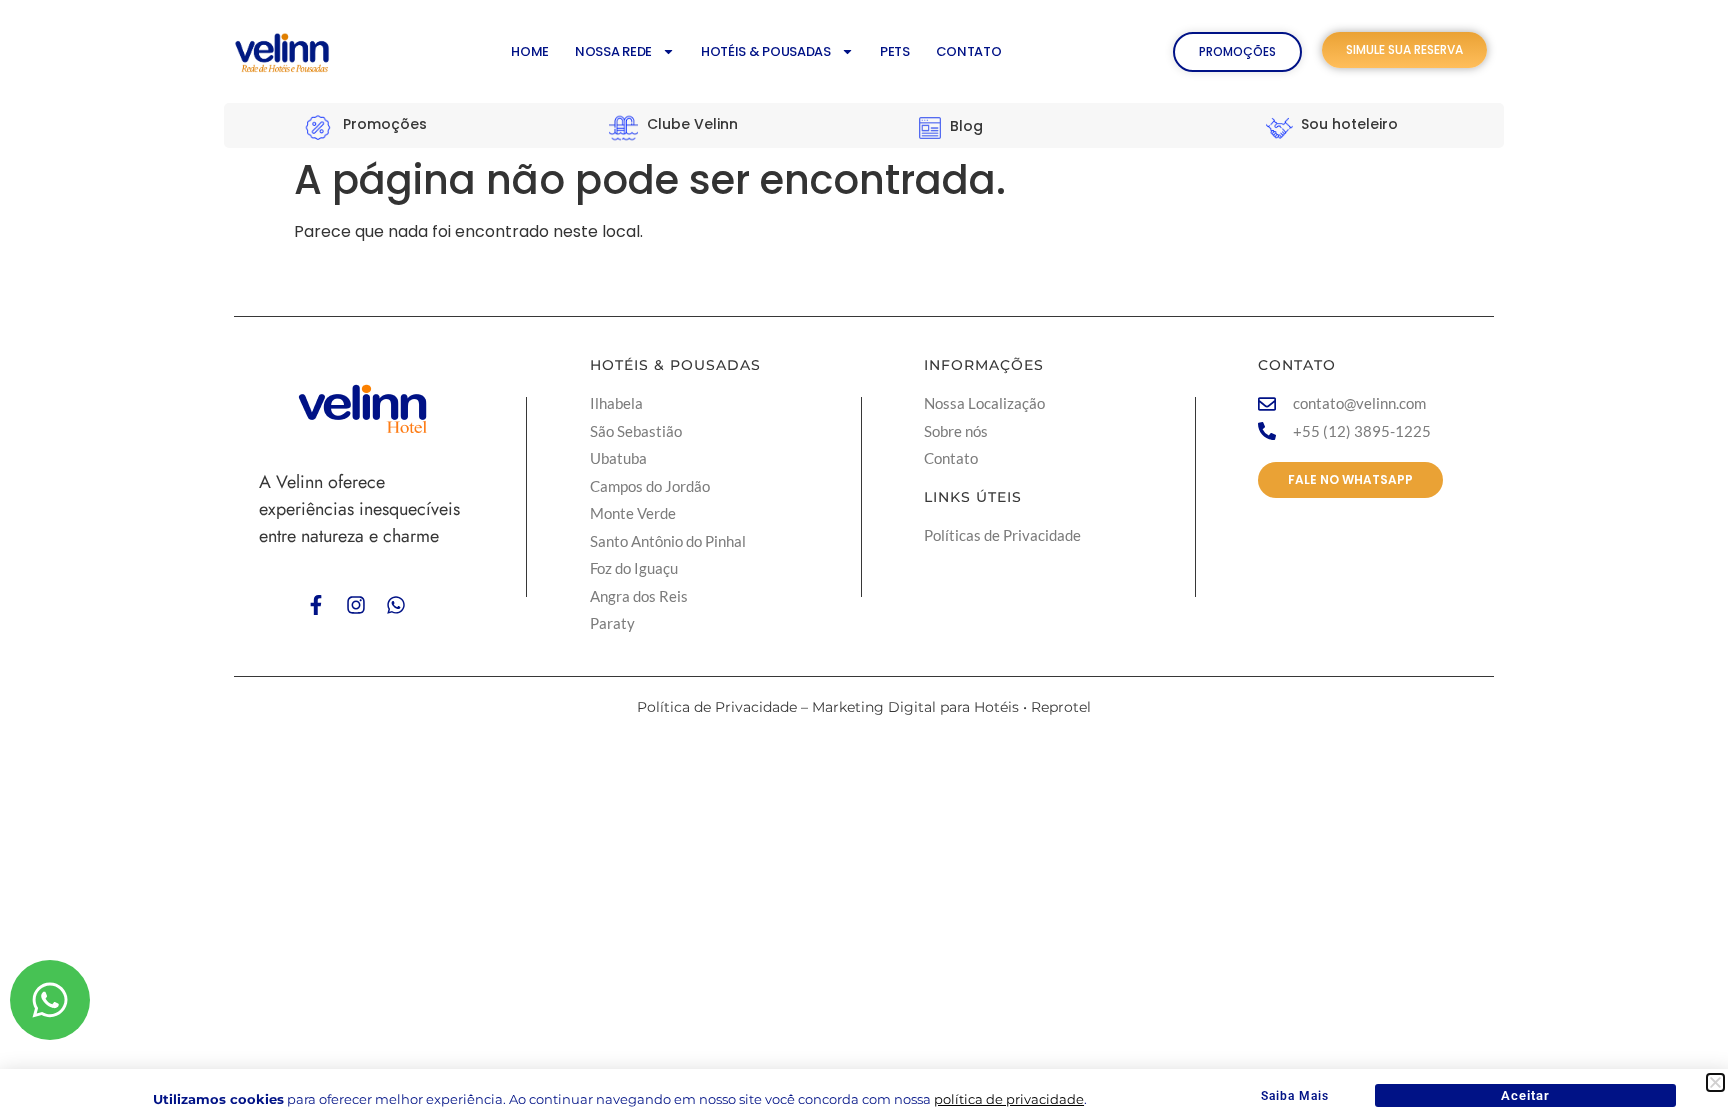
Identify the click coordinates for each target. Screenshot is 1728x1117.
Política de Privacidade (717, 707)
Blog (966, 126)
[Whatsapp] (396, 605)
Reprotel (1061, 707)
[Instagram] (356, 605)
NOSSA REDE (613, 51)
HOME (530, 51)
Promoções (385, 124)
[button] (1715, 1082)
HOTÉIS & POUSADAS (766, 51)
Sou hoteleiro (1349, 124)
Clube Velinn (692, 124)
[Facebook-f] (316, 605)
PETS (895, 51)
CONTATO (969, 51)
